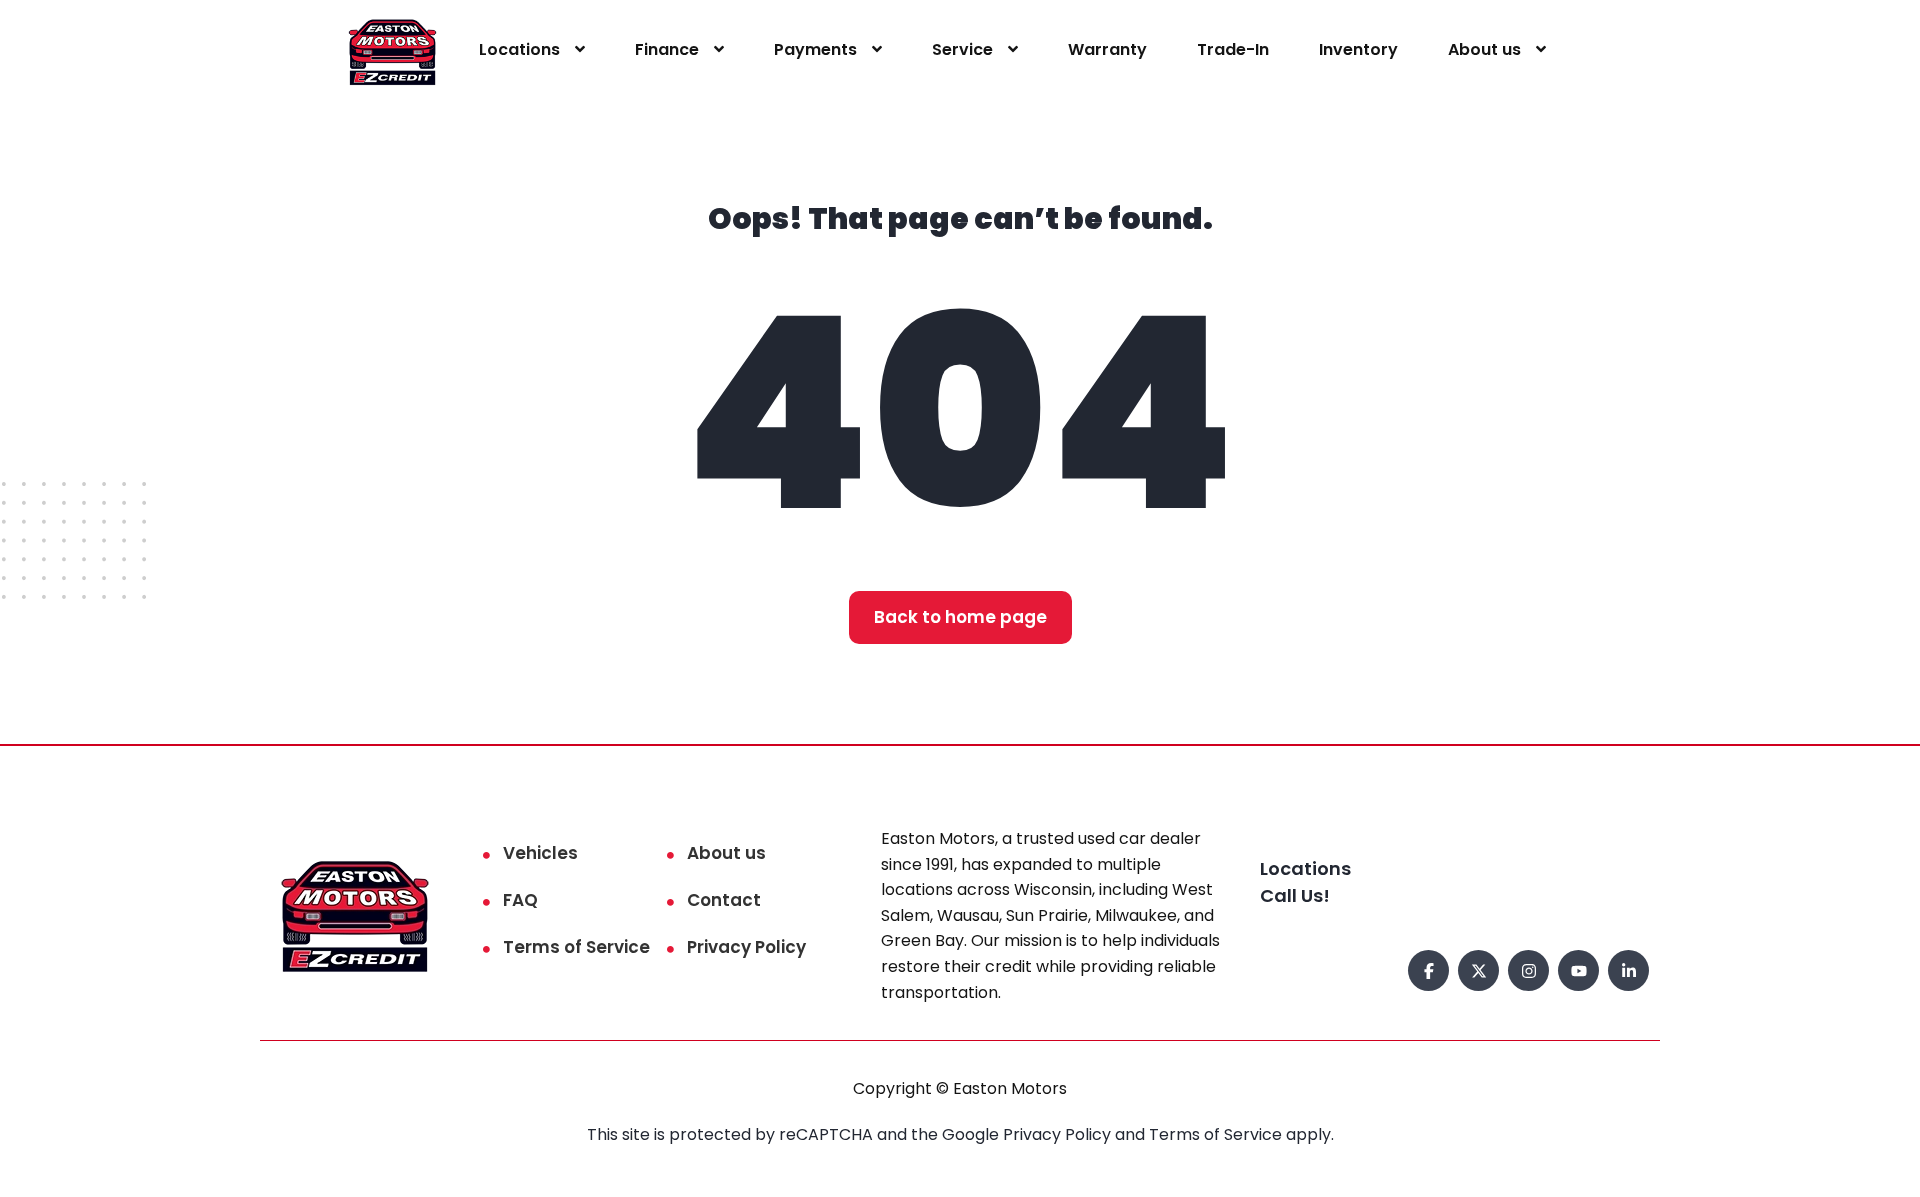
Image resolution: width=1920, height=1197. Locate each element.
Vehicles (540, 853)
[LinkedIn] (1628, 970)
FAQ (520, 900)
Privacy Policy (746, 947)
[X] (1478, 970)
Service (962, 49)
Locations (519, 49)
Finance (667, 49)
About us (1484, 49)
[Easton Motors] (392, 50)
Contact (724, 900)
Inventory (1358, 49)
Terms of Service (576, 947)
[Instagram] (1528, 970)
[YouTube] (1578, 970)
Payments (815, 49)
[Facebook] (1428, 970)
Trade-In (1233, 49)
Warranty (1107, 49)
